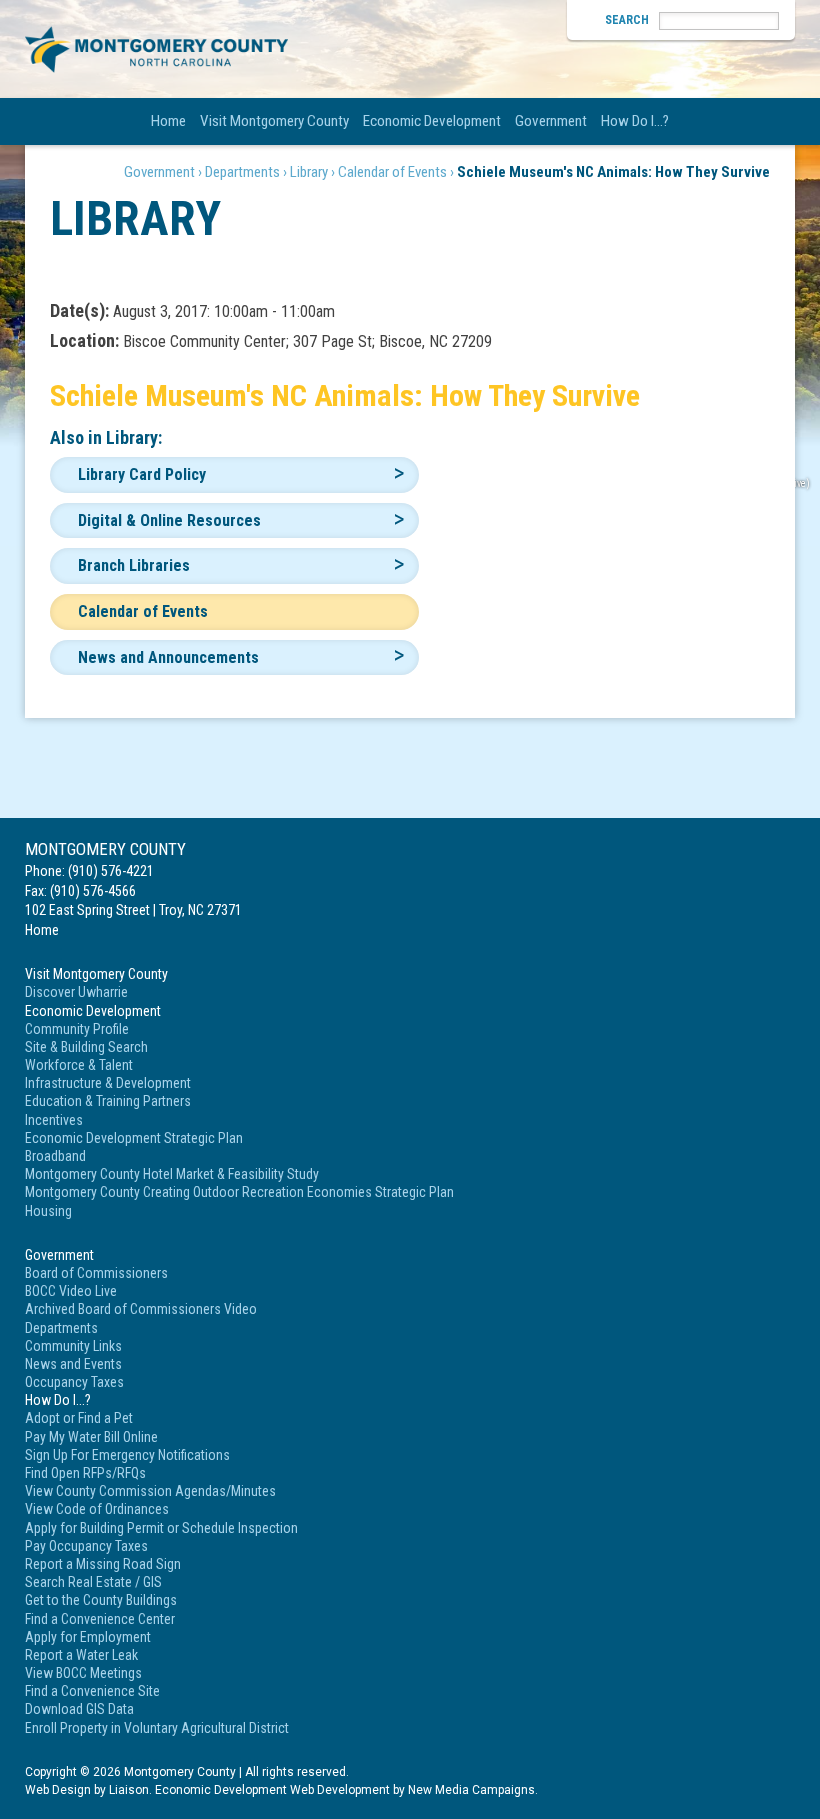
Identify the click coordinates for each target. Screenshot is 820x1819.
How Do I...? (635, 121)
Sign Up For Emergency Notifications (127, 1455)
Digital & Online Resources (169, 520)
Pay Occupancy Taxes (86, 1546)
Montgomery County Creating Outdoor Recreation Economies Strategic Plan (239, 1192)
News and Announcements (168, 657)
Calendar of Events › (396, 172)
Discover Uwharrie (76, 992)
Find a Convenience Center (100, 1619)
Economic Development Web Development (272, 1790)
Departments (61, 1328)
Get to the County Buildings (101, 1600)
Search (627, 20)
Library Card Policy (142, 474)
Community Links (73, 1346)
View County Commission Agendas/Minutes (150, 1491)
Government (551, 121)
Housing (48, 1211)
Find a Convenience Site (92, 1691)
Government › (163, 172)
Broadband (55, 1156)
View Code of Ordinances (97, 1509)
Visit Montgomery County (274, 121)
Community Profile (77, 1029)
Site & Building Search (86, 1047)
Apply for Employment (88, 1637)
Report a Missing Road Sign (103, 1564)
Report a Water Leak (81, 1655)
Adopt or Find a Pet (79, 1418)
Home (168, 121)
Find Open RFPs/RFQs (85, 1473)
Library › (312, 172)
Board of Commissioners (96, 1273)
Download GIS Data (79, 1709)
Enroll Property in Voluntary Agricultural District (157, 1728)
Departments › (246, 172)
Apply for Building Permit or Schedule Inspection (161, 1528)
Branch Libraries (134, 565)
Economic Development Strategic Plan (134, 1138)
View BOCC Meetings (83, 1673)
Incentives (54, 1120)
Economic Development (432, 121)
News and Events (73, 1364)
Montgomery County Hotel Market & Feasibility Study (172, 1174)
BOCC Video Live (71, 1291)
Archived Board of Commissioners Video (141, 1309)
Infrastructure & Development (108, 1083)
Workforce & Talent (79, 1065)
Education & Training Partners (108, 1101)
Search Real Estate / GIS (93, 1582)
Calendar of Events (143, 611)
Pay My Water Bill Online (91, 1437)
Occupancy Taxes (74, 1382)
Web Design (58, 1790)
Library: (134, 437)
